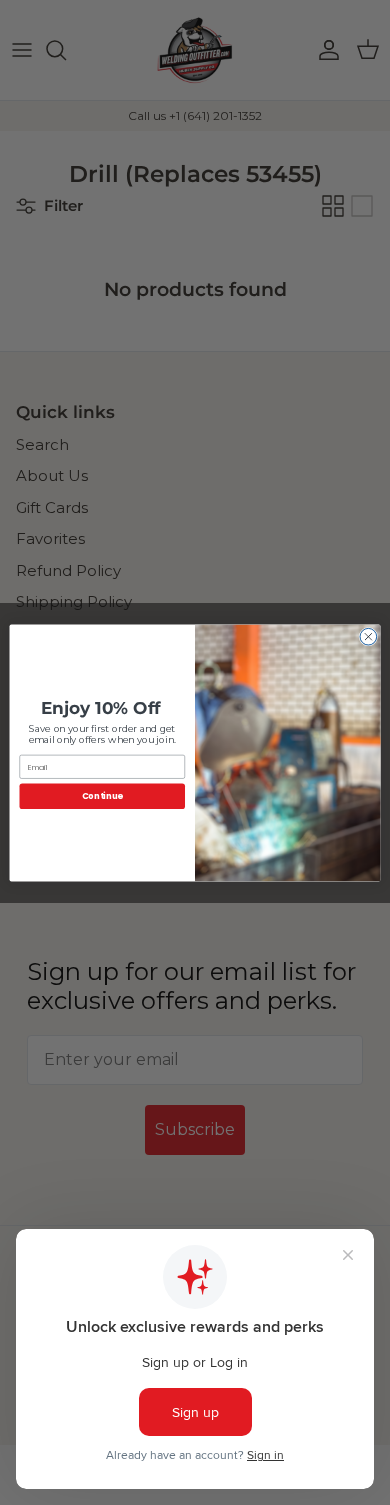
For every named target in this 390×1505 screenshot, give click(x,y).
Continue (102, 796)
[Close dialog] (368, 636)
